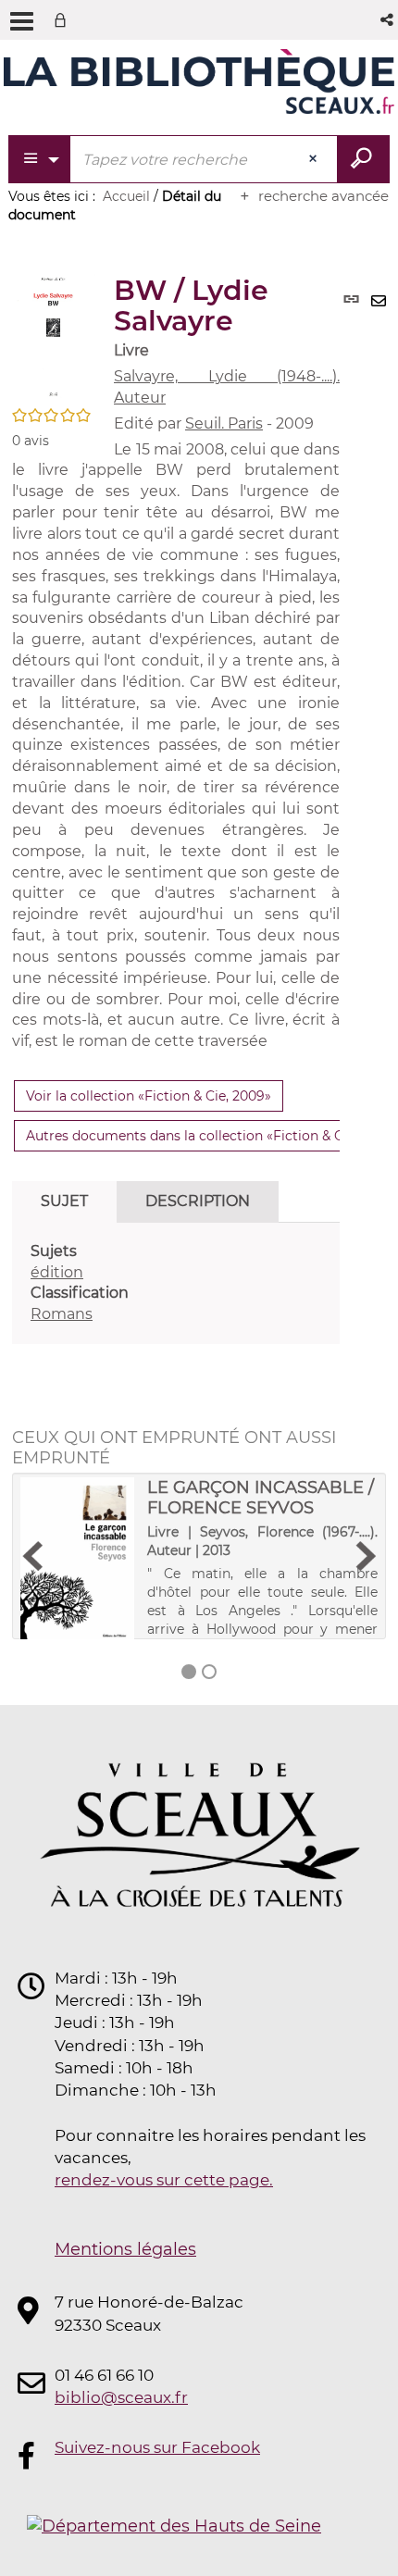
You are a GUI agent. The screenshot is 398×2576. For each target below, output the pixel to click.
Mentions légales (125, 2249)
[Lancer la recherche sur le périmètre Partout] (363, 159)
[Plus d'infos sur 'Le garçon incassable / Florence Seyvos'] (77, 1561)
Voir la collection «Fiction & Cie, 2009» (149, 1096)
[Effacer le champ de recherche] (315, 159)
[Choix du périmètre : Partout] (40, 159)
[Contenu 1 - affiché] (189, 1672)
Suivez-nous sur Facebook (157, 2447)
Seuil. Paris (224, 423)
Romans (62, 1314)
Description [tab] (198, 1201)
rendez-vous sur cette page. (164, 2180)
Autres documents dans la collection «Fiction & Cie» (193, 1136)
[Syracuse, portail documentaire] (199, 81)
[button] (388, 20)
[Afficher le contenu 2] (209, 1672)
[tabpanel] (176, 1283)
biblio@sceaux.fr (121, 2397)
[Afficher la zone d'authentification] (64, 20)
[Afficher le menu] (22, 21)
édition (57, 1272)
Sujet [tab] (64, 1201)
